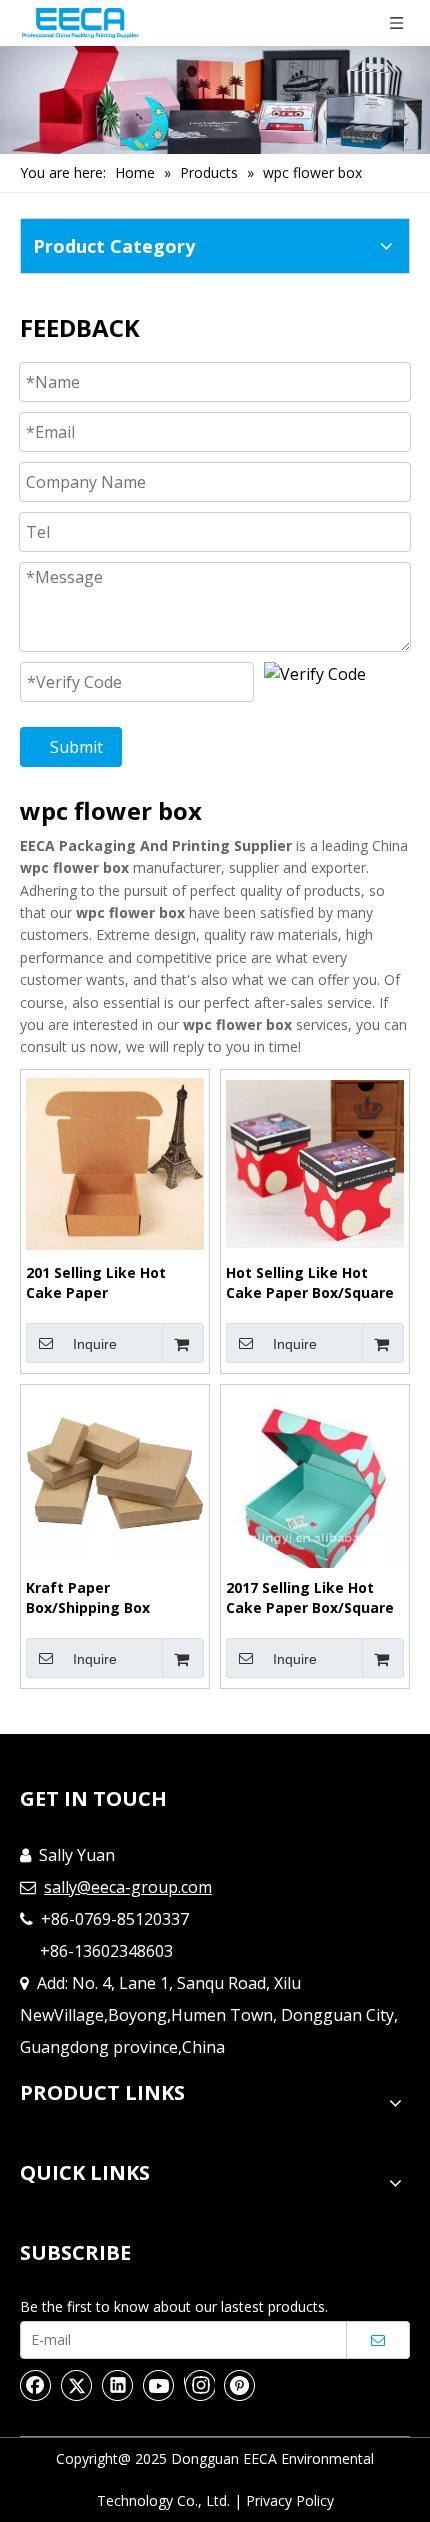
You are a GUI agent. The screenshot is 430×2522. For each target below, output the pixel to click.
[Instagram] (199, 2385)
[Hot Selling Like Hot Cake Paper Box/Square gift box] (315, 1162)
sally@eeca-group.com (128, 1887)
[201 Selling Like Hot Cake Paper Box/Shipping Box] (115, 1162)
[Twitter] (77, 2385)
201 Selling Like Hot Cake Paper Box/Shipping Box (96, 1283)
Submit (76, 747)
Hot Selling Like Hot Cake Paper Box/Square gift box (310, 1283)
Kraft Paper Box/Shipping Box (88, 1597)
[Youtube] (159, 2385)
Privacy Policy (290, 2500)
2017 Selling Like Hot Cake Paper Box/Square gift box (310, 1598)
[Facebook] (36, 2385)
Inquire (95, 1344)
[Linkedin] (118, 2385)
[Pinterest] (240, 2385)
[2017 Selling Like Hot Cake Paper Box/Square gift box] (315, 1483)
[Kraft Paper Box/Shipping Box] (115, 1477)
